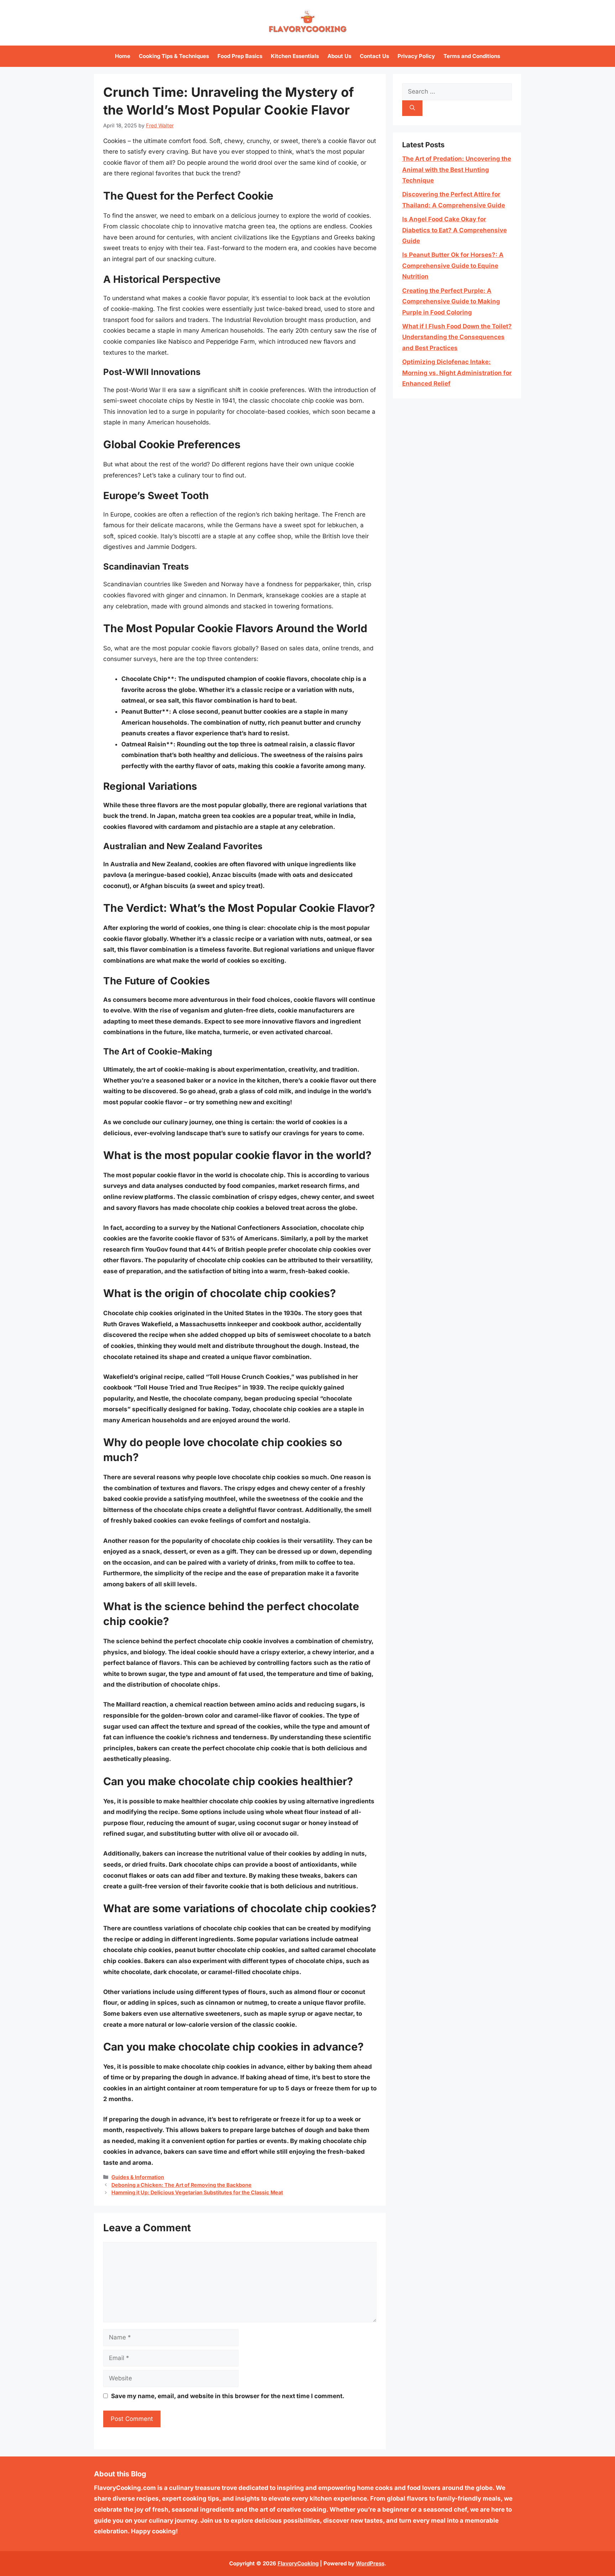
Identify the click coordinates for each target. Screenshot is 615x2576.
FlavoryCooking (298, 2563)
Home (123, 56)
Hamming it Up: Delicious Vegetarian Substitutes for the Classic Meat (197, 2192)
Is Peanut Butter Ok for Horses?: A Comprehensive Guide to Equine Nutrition (453, 266)
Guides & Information (138, 2177)
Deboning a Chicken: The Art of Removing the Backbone (182, 2185)
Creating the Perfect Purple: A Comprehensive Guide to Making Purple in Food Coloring (451, 301)
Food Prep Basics (240, 56)
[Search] (412, 108)
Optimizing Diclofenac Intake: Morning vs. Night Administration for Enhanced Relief (457, 373)
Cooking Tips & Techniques (174, 56)
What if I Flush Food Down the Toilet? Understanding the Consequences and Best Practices (457, 337)
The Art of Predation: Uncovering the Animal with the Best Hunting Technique (457, 170)
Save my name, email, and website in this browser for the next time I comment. (228, 2396)
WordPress (370, 2563)
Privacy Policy (416, 56)
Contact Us (374, 56)
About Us (339, 56)
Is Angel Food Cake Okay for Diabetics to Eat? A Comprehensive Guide (454, 230)
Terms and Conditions (472, 56)
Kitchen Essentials (295, 56)
